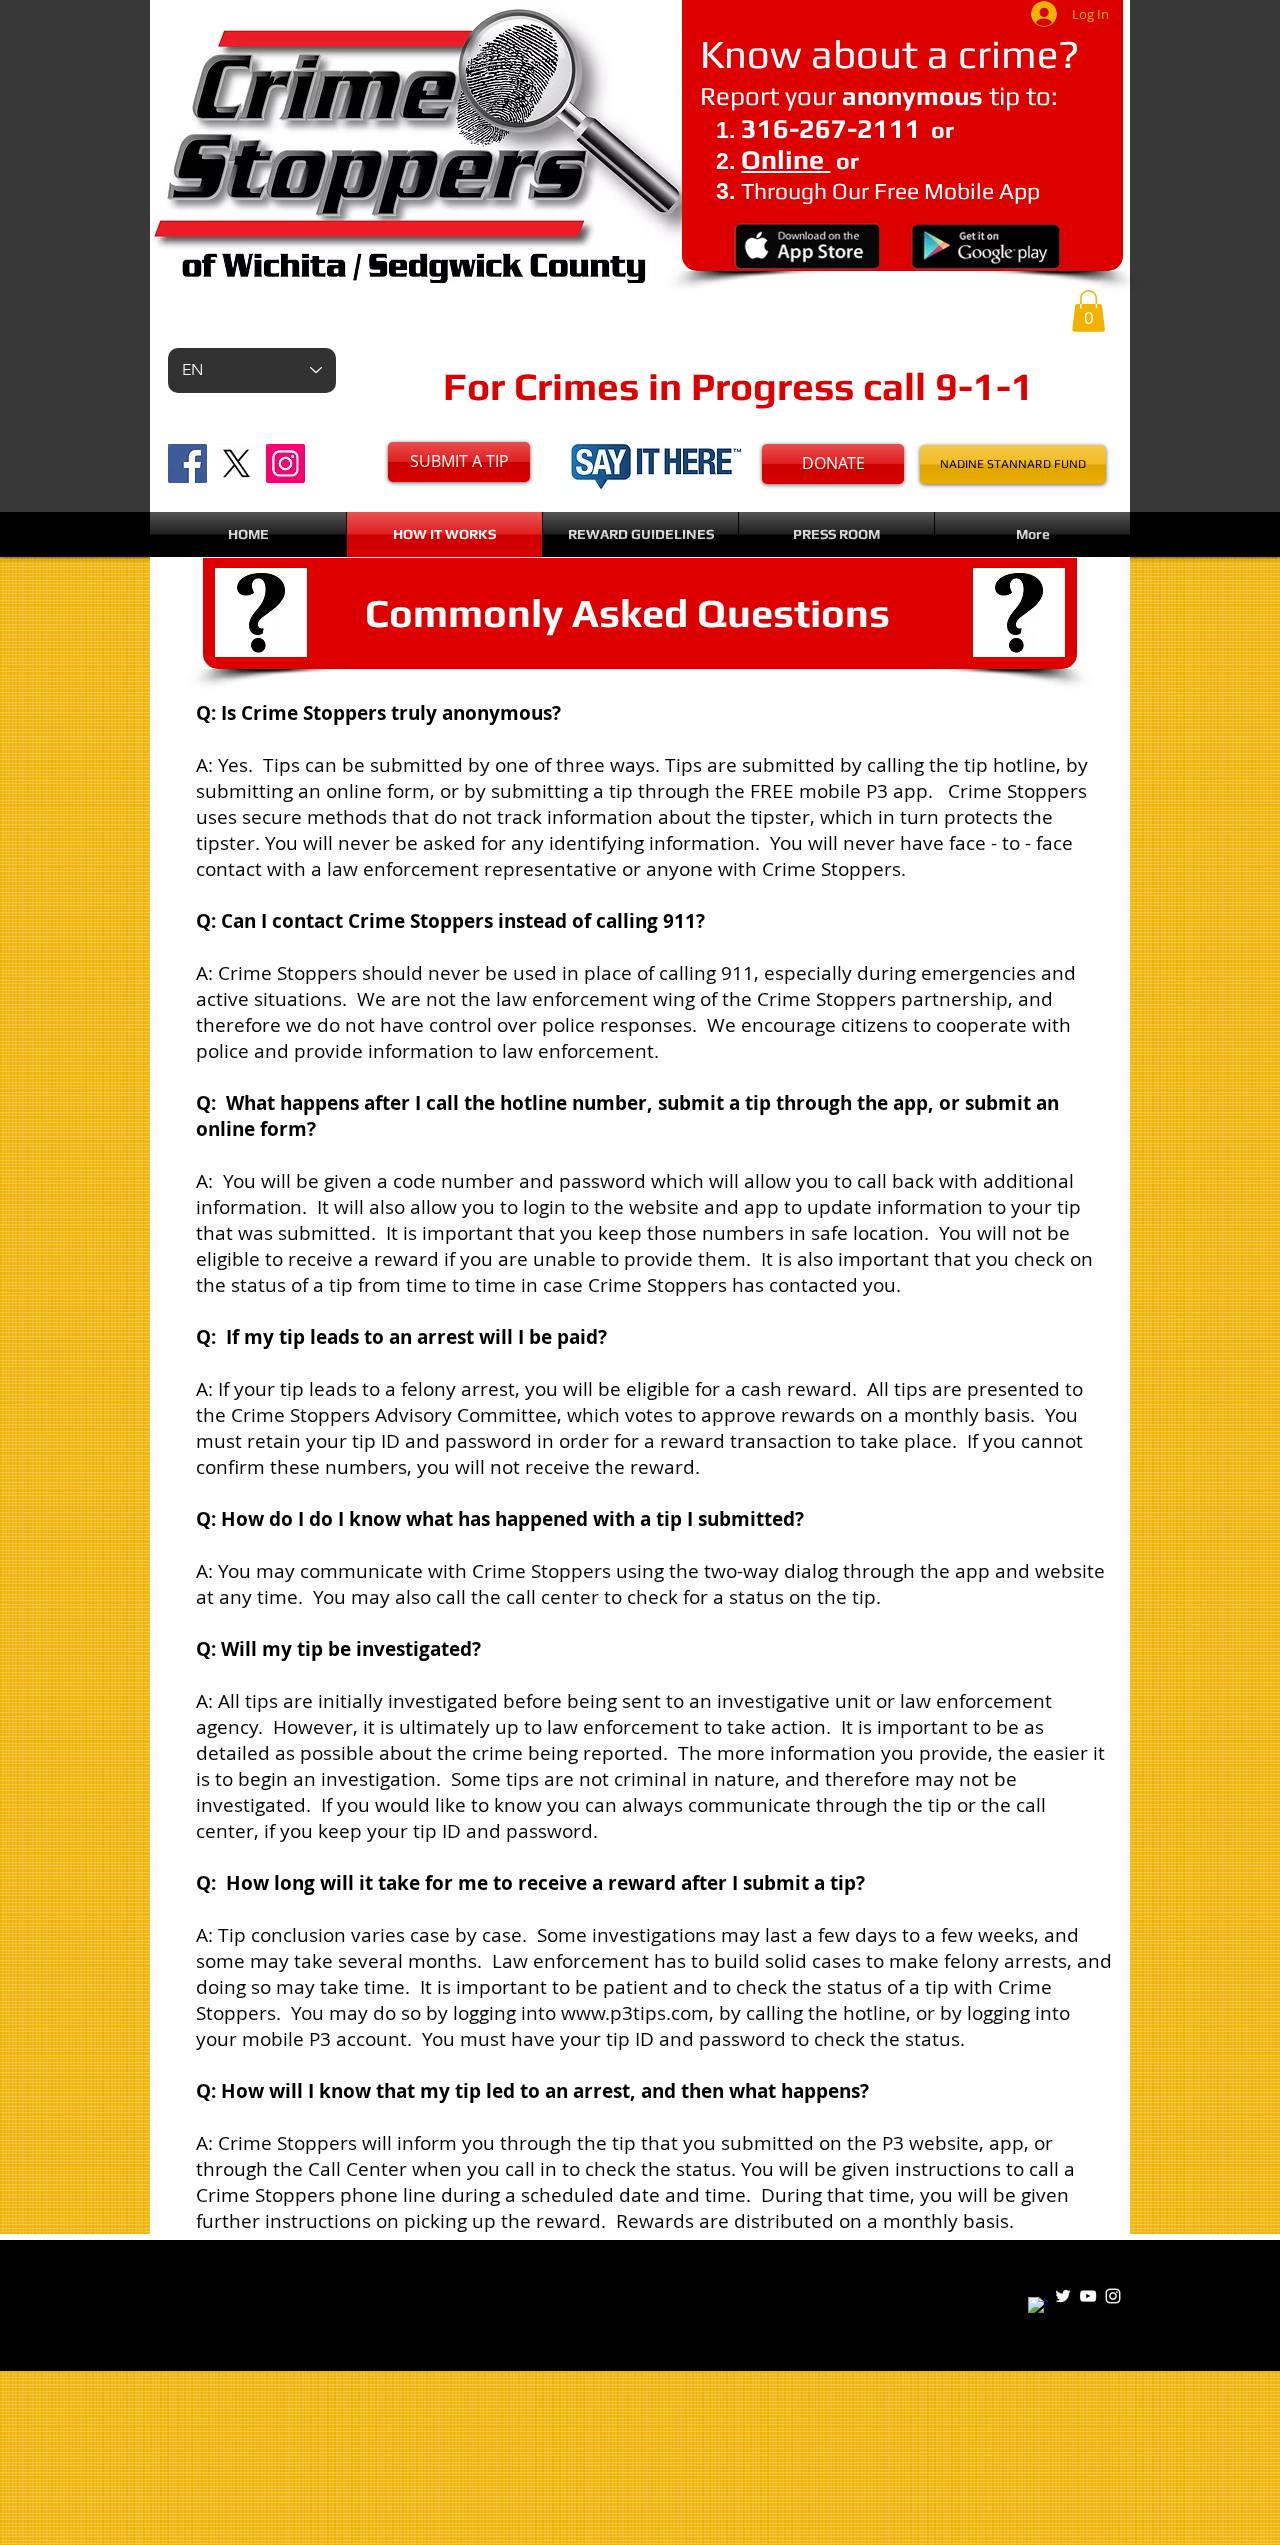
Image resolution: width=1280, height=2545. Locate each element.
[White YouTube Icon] (1088, 2296)
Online (785, 159)
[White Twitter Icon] (1063, 2296)
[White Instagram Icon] (1113, 2296)
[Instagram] (285, 463)
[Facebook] (187, 463)
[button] (1088, 311)
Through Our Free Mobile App (890, 190)
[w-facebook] (1038, 2307)
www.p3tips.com (635, 2013)
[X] (236, 463)
